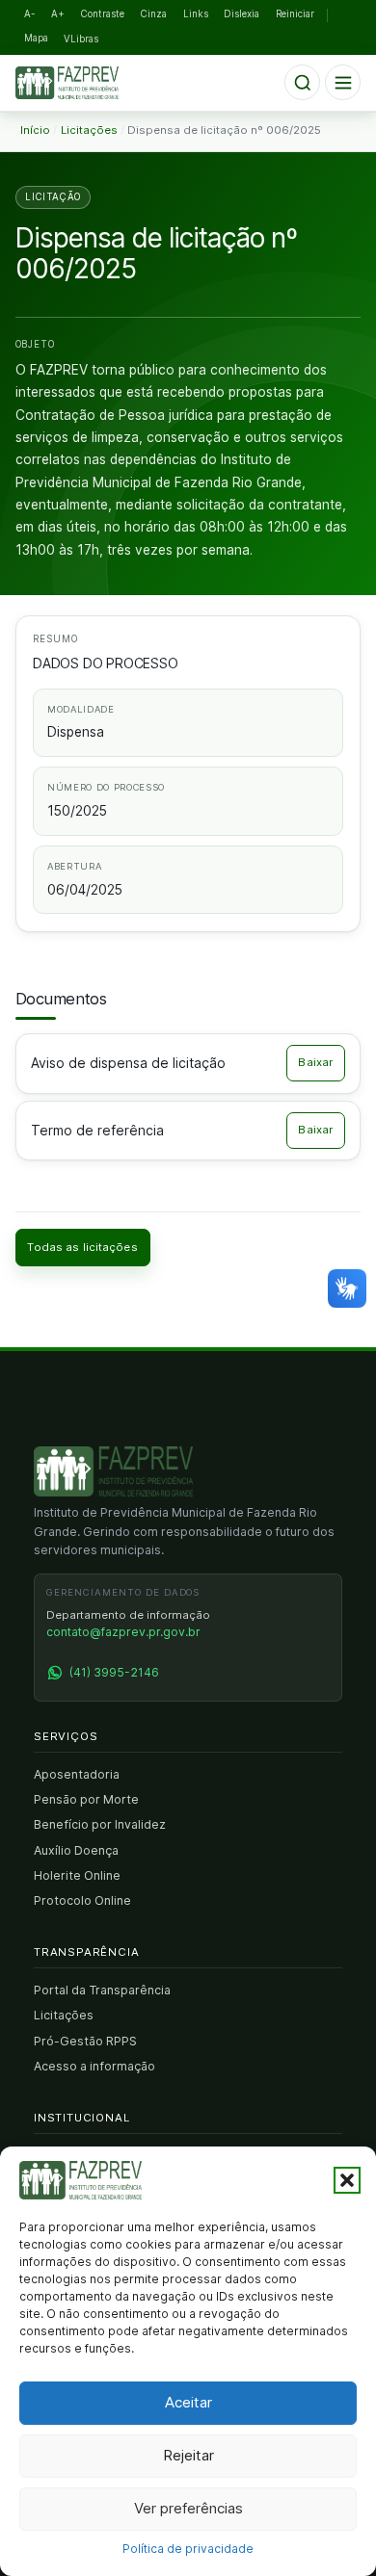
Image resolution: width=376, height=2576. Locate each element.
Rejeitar (188, 2455)
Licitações (64, 2015)
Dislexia (242, 14)
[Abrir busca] (302, 82)
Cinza (154, 14)
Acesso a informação (94, 2066)
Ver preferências (188, 2508)
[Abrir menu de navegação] (343, 82)
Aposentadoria (77, 1774)
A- (30, 14)
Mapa (36, 38)
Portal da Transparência (102, 1990)
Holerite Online (77, 1875)
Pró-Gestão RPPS (85, 2041)
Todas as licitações (82, 1247)
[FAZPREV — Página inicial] (81, 83)
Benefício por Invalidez (100, 1824)
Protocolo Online (82, 1900)
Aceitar (188, 2402)
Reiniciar (295, 14)
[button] (347, 2180)
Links (196, 14)
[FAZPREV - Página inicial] (113, 1471)
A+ (58, 14)
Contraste (103, 14)
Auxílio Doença (76, 1850)
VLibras (81, 39)
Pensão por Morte (86, 1799)
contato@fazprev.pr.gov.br (123, 1632)
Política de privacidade (188, 2549)
